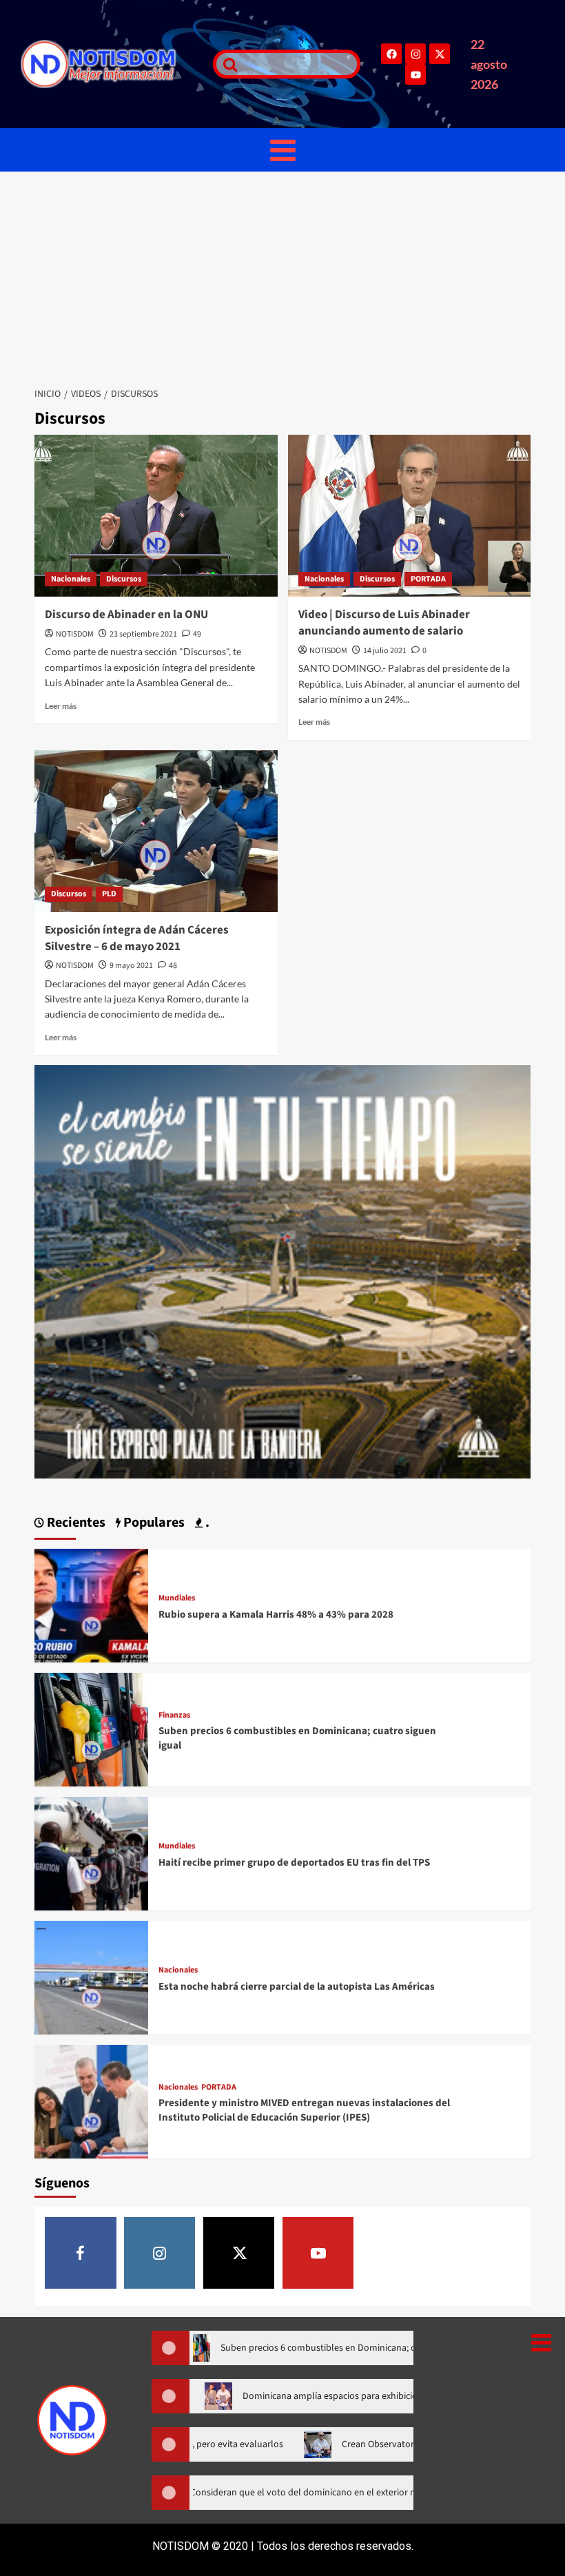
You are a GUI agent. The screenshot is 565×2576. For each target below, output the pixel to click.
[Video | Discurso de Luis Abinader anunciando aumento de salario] (410, 516)
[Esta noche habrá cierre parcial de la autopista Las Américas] (91, 1976)
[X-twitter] (440, 54)
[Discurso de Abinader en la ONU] (156, 516)
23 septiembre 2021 (143, 634)
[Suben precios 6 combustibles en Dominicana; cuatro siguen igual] (91, 1728)
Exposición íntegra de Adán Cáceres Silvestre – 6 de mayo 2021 (137, 938)
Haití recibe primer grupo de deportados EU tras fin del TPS (294, 1863)
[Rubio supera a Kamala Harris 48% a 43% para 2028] (91, 1604)
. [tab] (206, 1523)
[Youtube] (415, 74)
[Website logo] (110, 64)
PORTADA (428, 579)
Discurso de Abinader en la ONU (126, 615)
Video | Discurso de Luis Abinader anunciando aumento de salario (384, 623)
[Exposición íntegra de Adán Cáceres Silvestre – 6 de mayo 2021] (156, 831)
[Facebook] (391, 54)
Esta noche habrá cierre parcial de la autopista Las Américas (297, 1987)
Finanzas (174, 1715)
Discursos (124, 579)
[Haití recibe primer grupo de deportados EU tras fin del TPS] (91, 1852)
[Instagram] (415, 54)
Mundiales (177, 1598)
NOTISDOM (75, 634)
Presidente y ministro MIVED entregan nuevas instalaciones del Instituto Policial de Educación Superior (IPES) (304, 2110)
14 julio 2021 (385, 651)
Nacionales (71, 579)
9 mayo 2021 (131, 966)
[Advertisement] (282, 275)
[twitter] (239, 2253)
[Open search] (227, 64)
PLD (109, 894)
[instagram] (160, 2253)
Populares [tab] (153, 1523)
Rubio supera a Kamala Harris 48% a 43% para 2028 (276, 1615)
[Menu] (282, 150)
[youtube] (318, 2253)
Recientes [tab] (75, 1523)
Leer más (61, 706)
